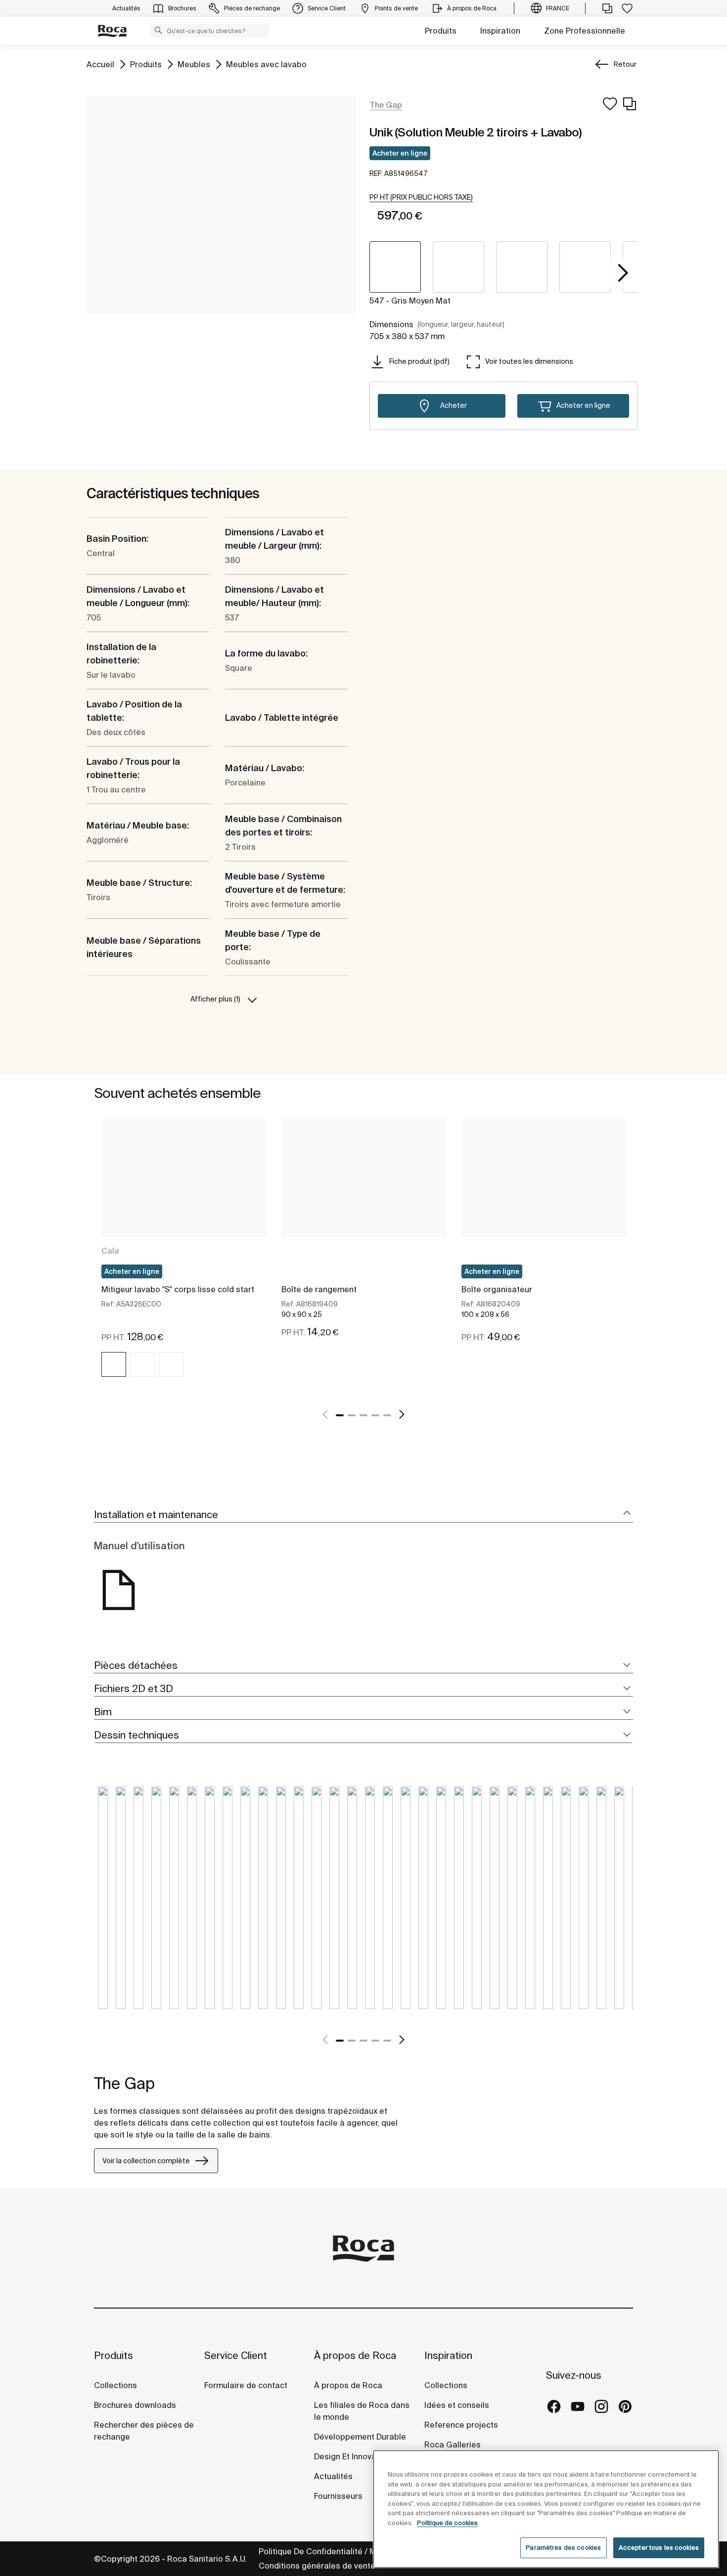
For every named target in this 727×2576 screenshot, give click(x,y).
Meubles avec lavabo (266, 64)
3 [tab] (363, 1415)
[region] (546, 2509)
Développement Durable (360, 2437)
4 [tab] (375, 1415)
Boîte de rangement (319, 1289)
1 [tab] (340, 1415)
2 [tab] (352, 1415)
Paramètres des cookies (563, 2548)
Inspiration (500, 31)
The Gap (124, 2083)
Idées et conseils (457, 2405)
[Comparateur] (607, 8)
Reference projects (461, 2425)
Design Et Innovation (352, 2456)
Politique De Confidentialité (311, 2551)
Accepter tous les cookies (659, 2548)
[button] (158, 30)
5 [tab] (387, 1415)
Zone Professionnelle (585, 31)
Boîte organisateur (497, 1289)
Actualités (333, 2476)
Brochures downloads (135, 2405)
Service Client (236, 2355)
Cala (110, 1251)
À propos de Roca (355, 2355)
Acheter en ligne (400, 153)
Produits (441, 31)
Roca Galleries (453, 2445)
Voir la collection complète (146, 2161)
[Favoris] (627, 8)
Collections (115, 2385)
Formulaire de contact (246, 2385)
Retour (625, 64)
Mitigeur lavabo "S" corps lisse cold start (178, 1289)
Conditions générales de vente (317, 2566)
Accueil (100, 64)
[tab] (363, 1515)
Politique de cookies (447, 2523)
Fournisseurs (338, 2496)
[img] (114, 1364)
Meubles (194, 64)
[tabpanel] (184, 1257)
